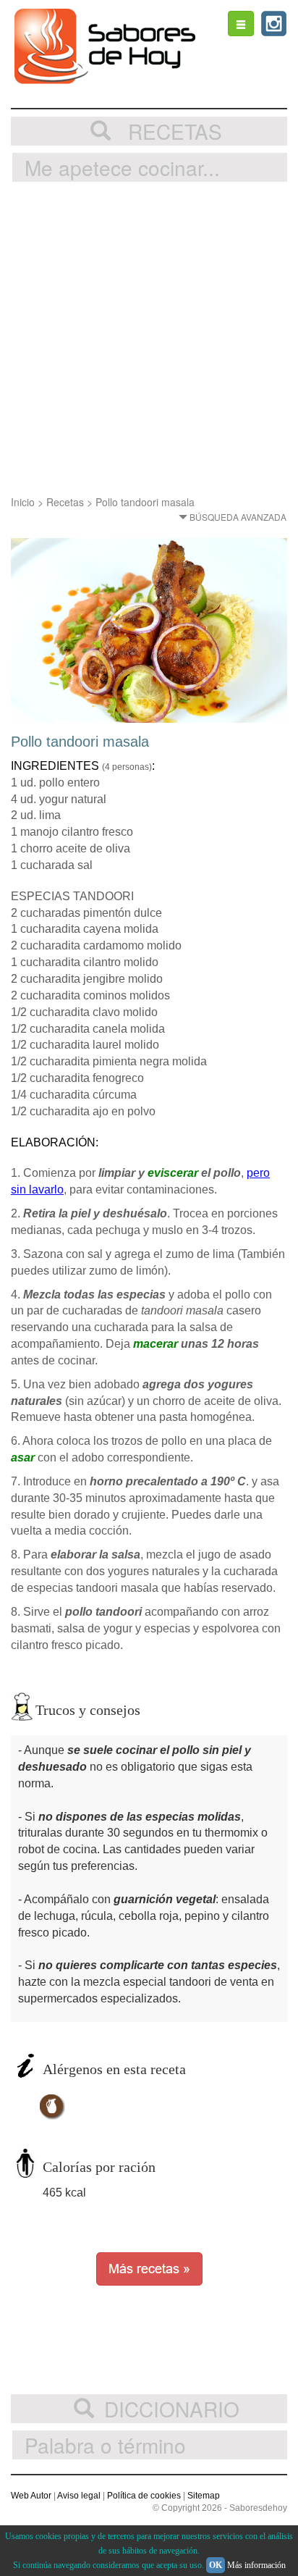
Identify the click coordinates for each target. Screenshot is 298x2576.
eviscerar (173, 1173)
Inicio (23, 502)
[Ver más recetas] (149, 2267)
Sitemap (204, 2496)
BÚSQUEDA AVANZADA (237, 517)
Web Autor (31, 2496)
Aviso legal (79, 2496)
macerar (156, 1344)
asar (23, 1457)
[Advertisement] (149, 338)
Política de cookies (144, 2496)
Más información (256, 2565)
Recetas (65, 502)
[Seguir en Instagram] (274, 24)
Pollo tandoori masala (145, 502)
